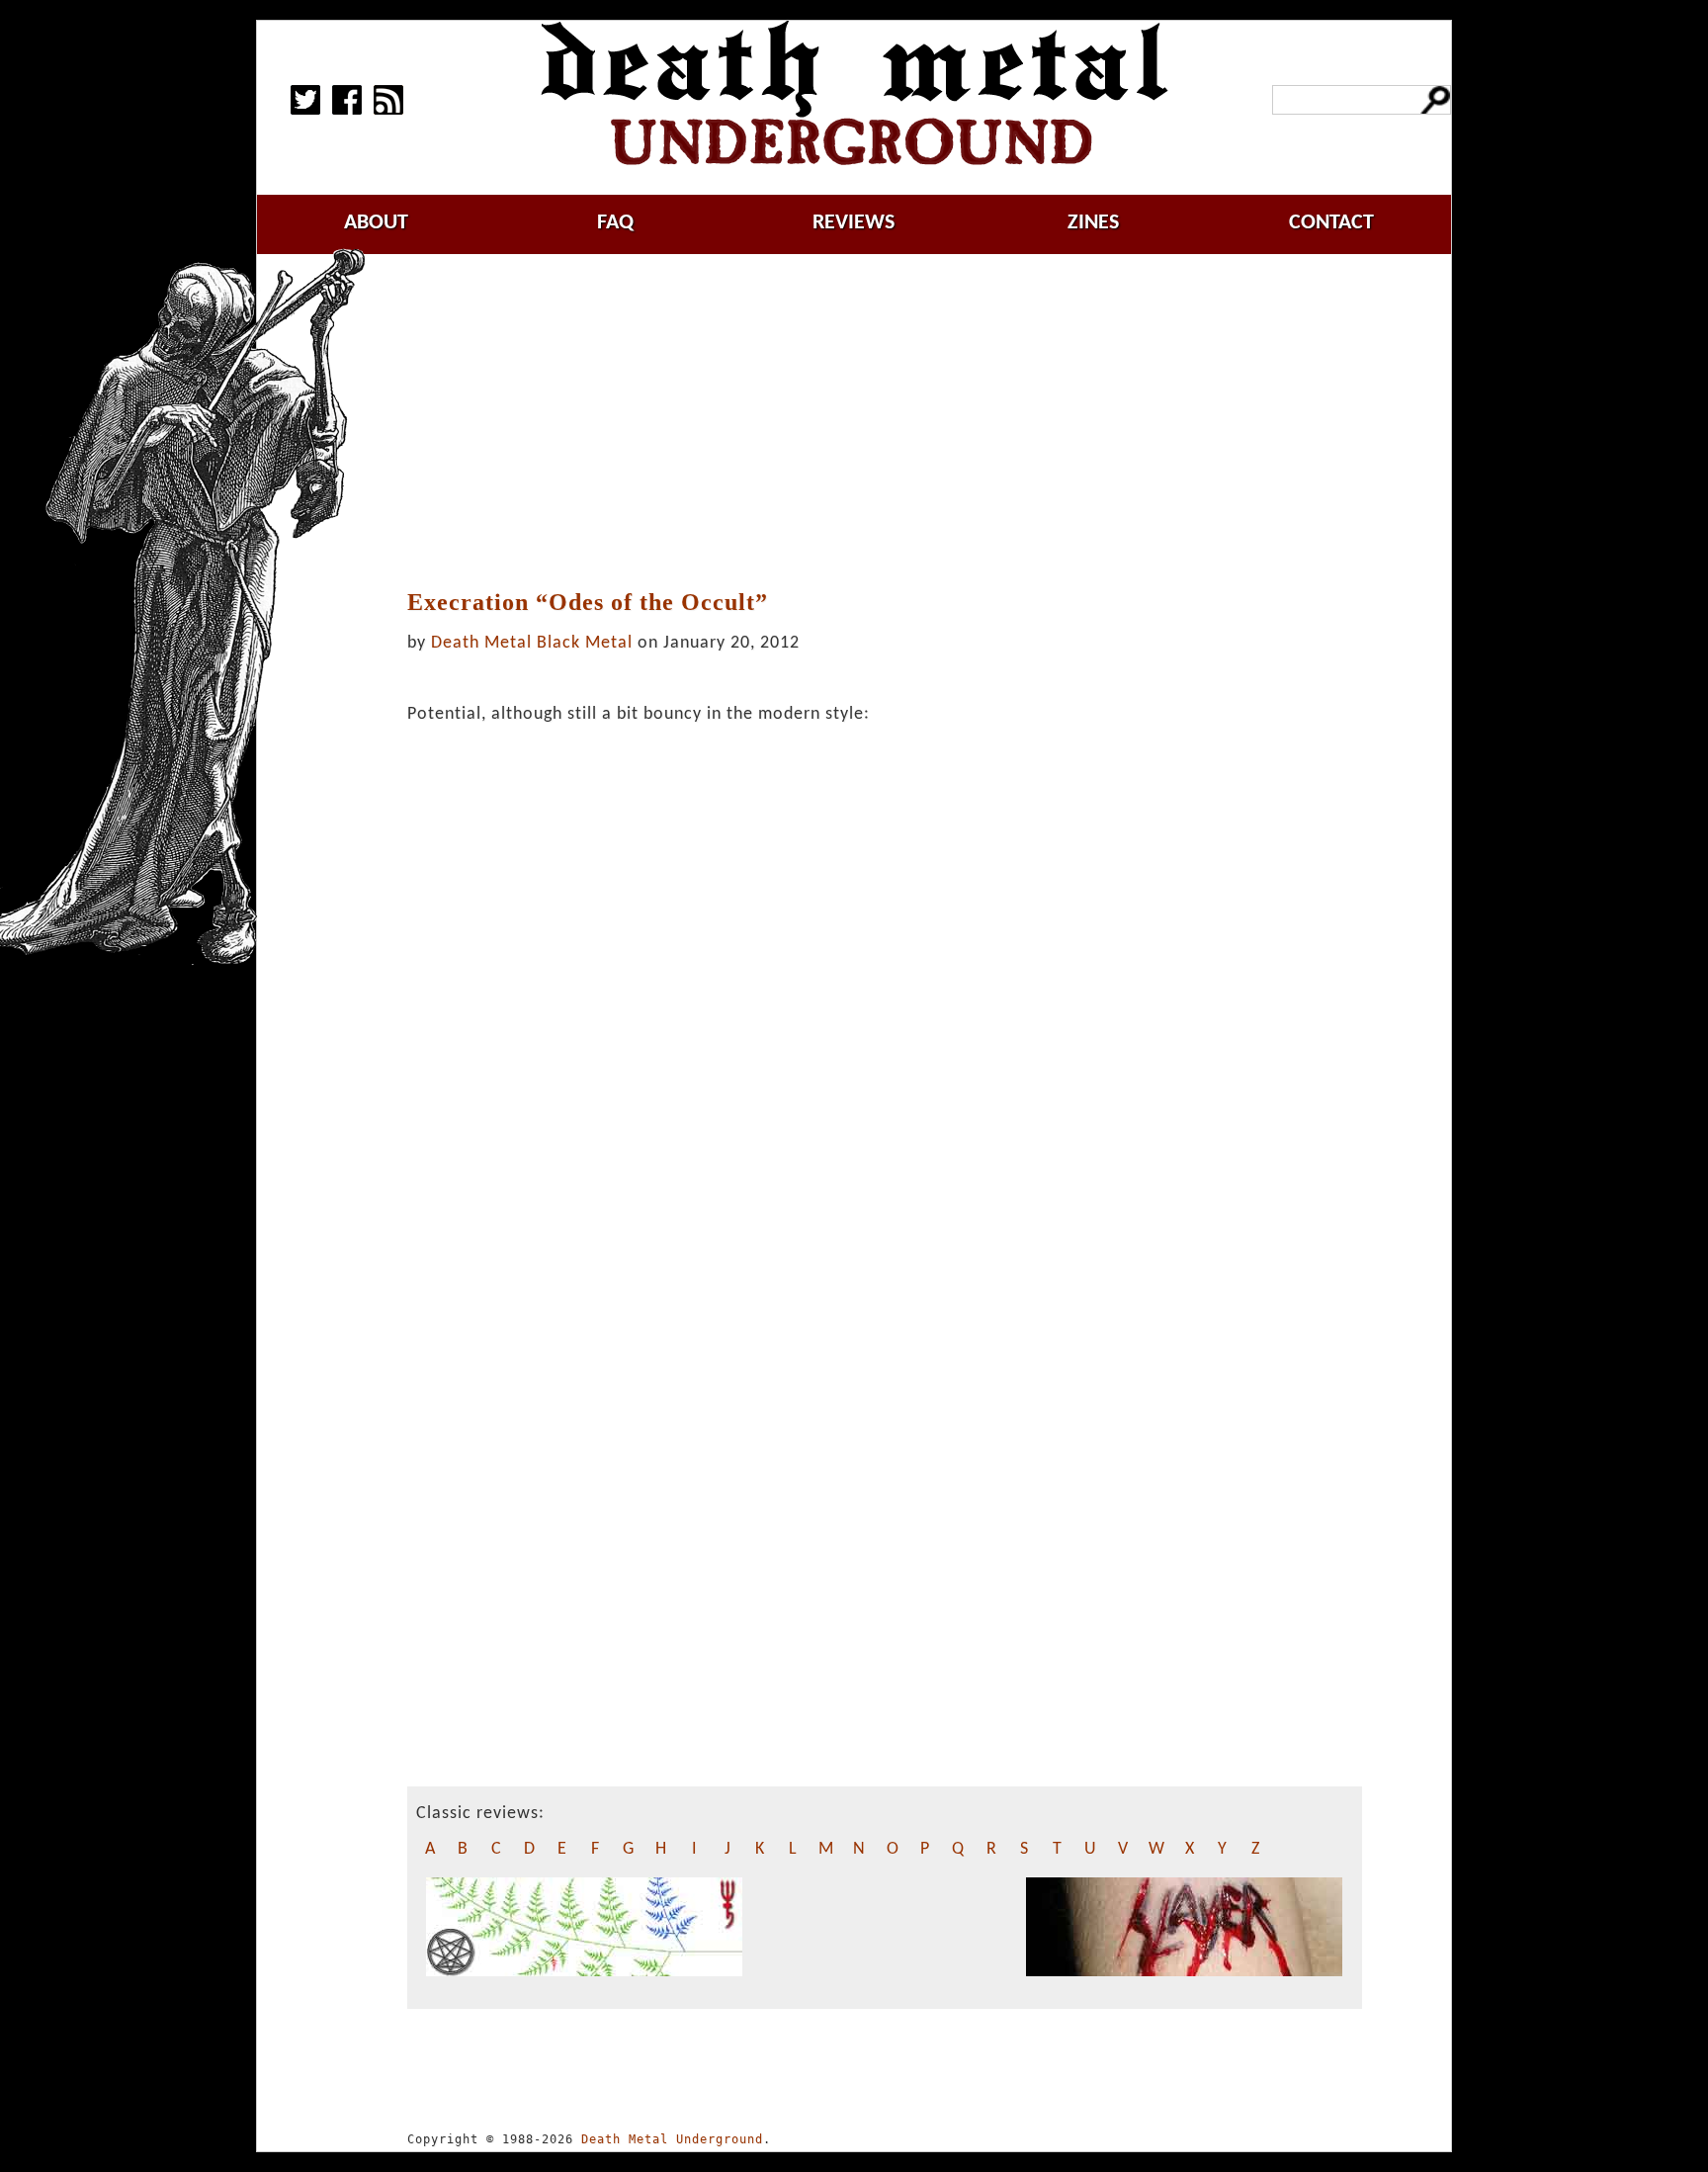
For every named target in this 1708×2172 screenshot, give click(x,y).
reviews (854, 223)
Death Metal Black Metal (532, 643)
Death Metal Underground (672, 2139)
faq (615, 223)
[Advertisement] (885, 422)
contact (1331, 223)
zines (1093, 223)
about (376, 223)
